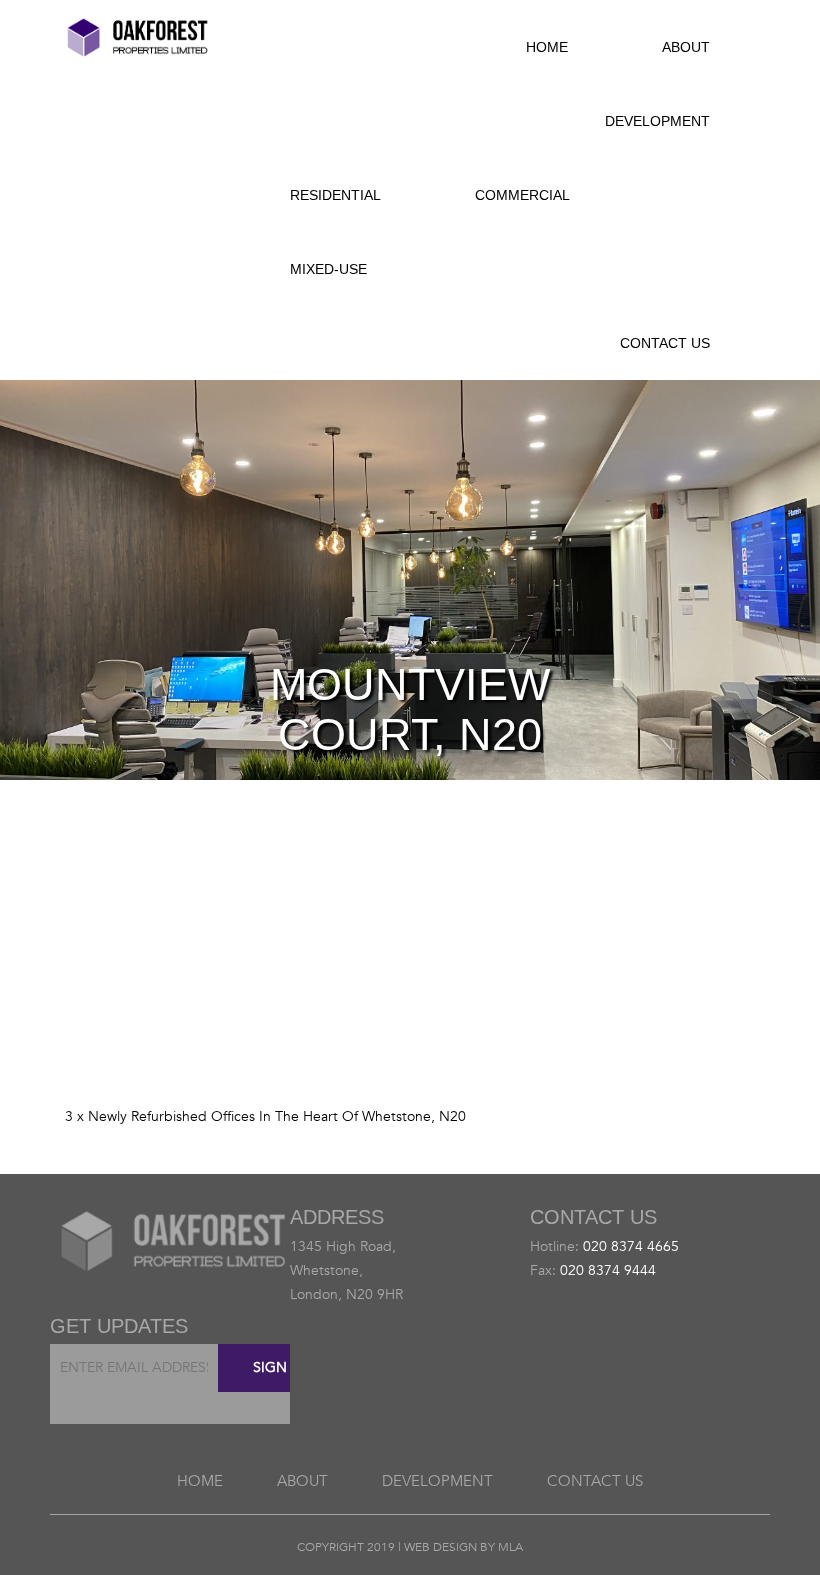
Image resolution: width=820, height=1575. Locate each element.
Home (547, 47)
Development (657, 121)
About (686, 47)
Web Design (440, 1547)
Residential (335, 195)
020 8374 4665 (631, 1246)
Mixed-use (328, 269)
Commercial (522, 195)
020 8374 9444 (608, 1270)
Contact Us (665, 343)
